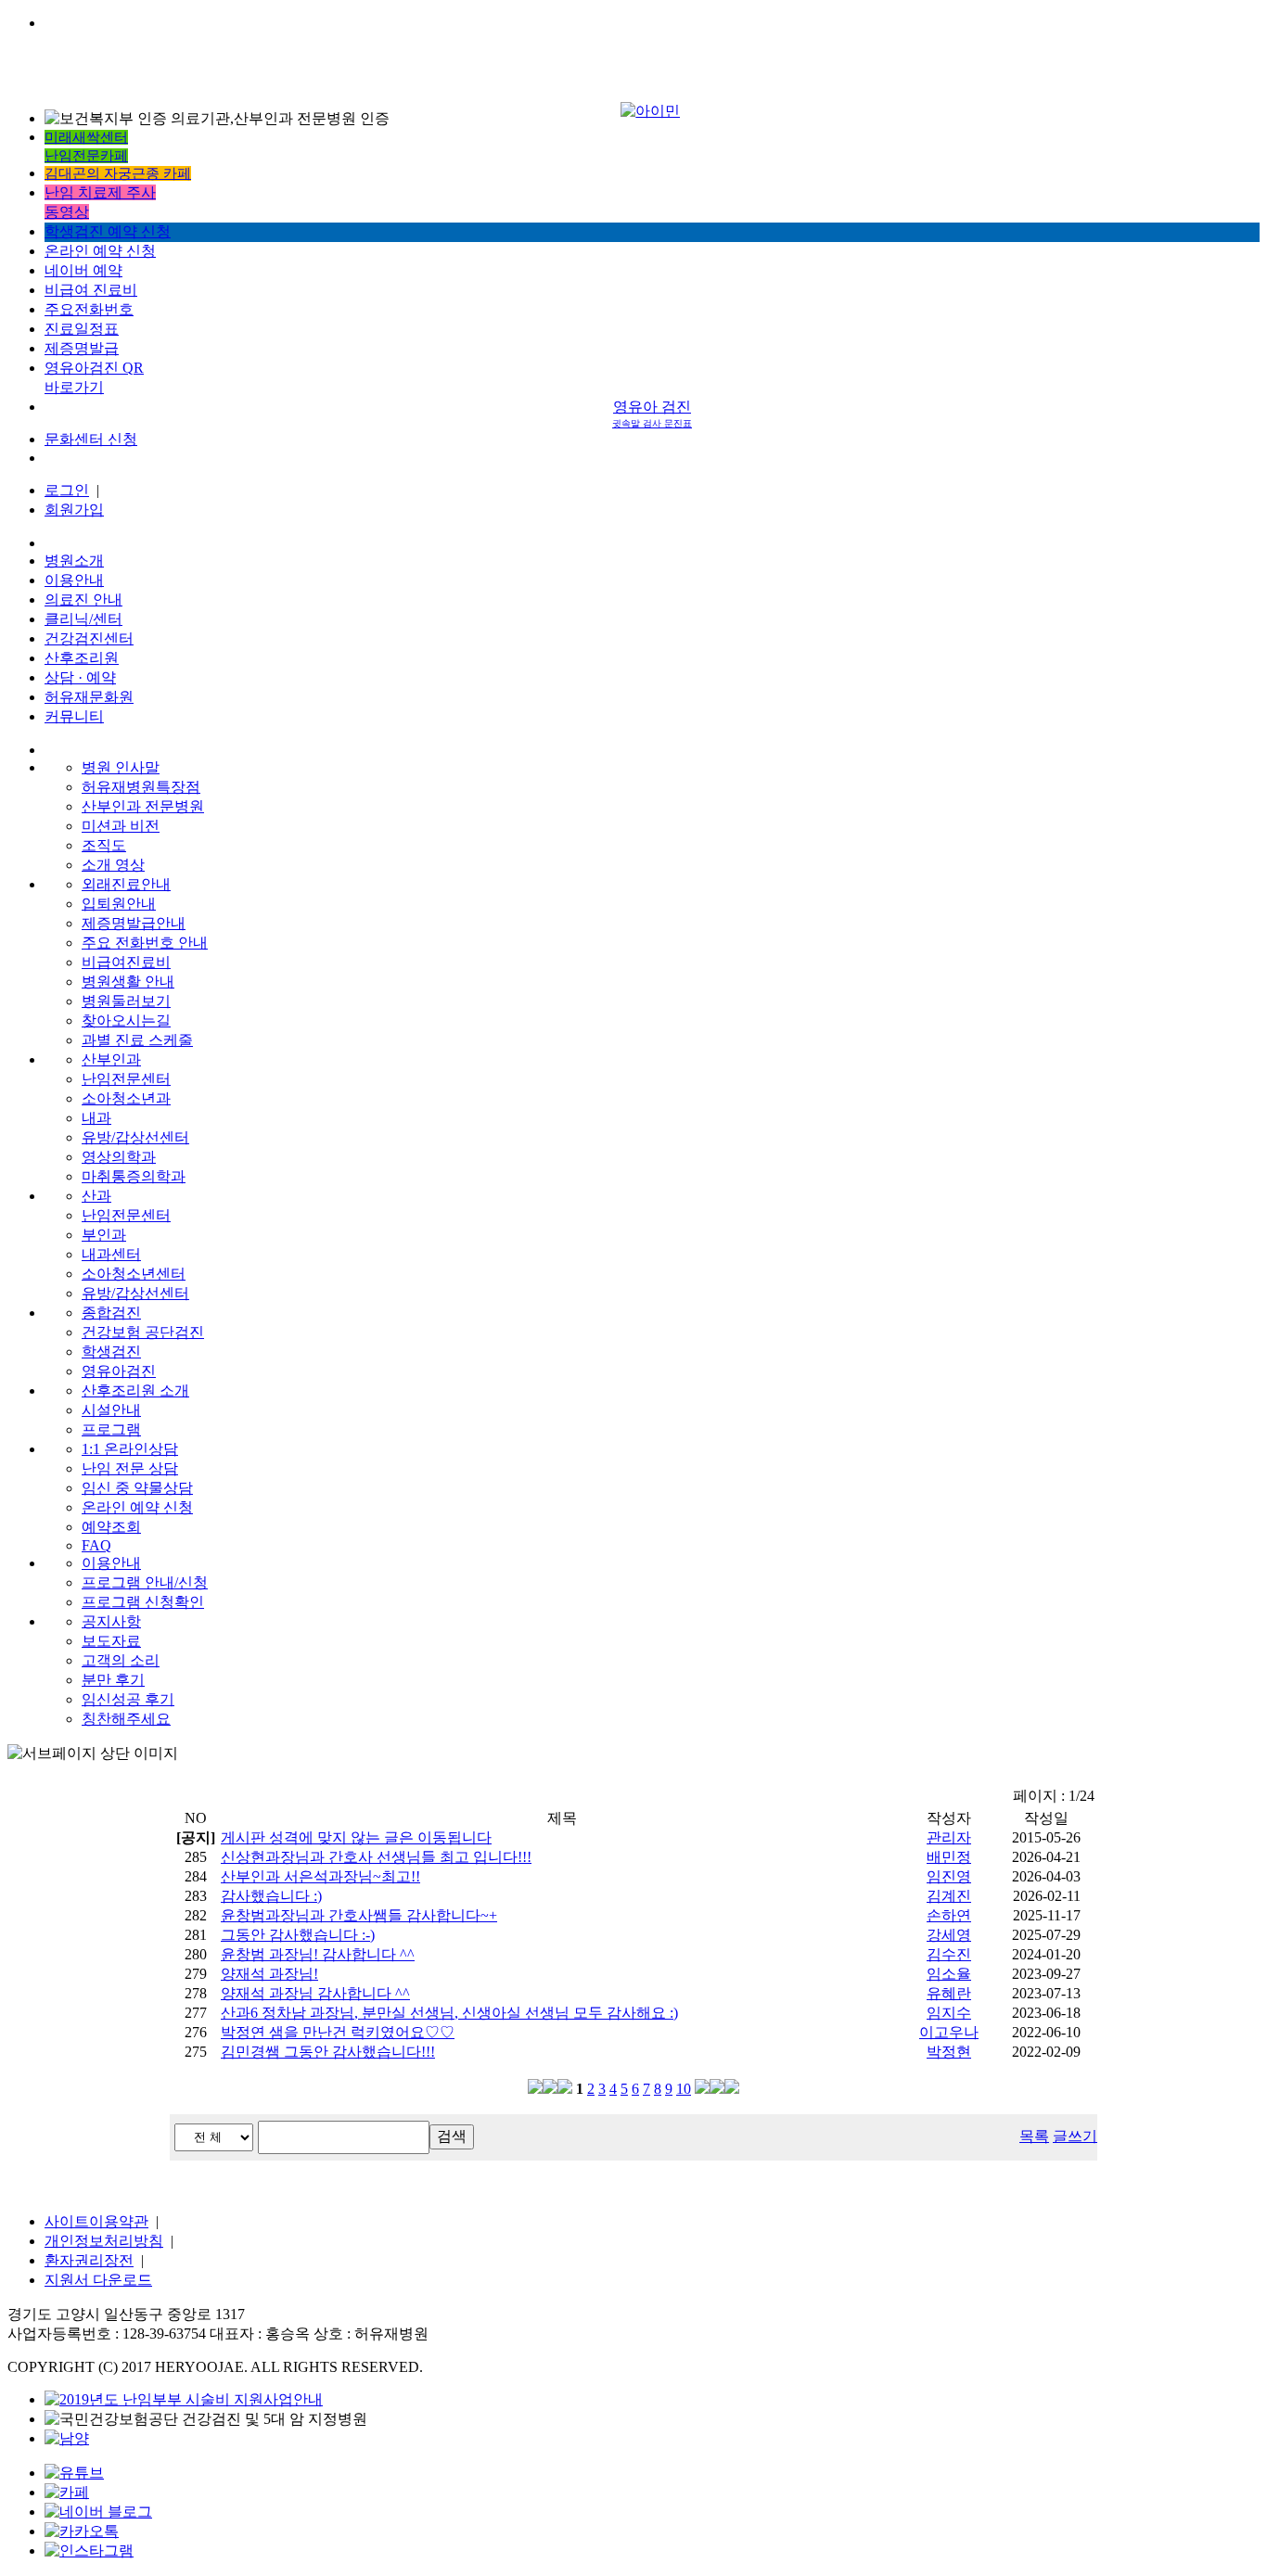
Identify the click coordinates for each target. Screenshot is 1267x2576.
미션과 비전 (121, 826)
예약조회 (111, 1527)
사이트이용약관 (96, 2221)
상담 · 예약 (80, 677)
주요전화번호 (89, 309)
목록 (1034, 2136)
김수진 (949, 1954)
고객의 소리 (121, 1660)
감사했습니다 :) (271, 1896)
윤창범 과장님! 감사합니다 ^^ (318, 1954)
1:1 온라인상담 (130, 1449)
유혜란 (949, 1993)
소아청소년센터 (134, 1274)
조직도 (104, 845)
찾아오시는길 (126, 1020)
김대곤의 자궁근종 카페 (118, 173)
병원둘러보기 (126, 1001)
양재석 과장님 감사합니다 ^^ (315, 1993)
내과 (96, 1118)
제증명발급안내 (134, 923)
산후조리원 (82, 658)
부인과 (104, 1235)
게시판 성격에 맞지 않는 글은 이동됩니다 (356, 1837)
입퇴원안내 (119, 904)
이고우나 (949, 2032)
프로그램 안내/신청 (145, 1582)
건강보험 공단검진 (143, 1332)
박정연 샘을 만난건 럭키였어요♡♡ (338, 2032)
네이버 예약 (83, 270)
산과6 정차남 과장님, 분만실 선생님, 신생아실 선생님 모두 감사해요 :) (449, 2013)
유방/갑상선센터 (135, 1137)
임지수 (949, 2013)
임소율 (949, 1974)
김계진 (949, 1896)
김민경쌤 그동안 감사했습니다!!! (328, 2052)
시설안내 (111, 1410)
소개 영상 (113, 865)
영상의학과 (119, 1157)
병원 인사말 (121, 767)
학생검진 (111, 1352)
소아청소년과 (126, 1098)
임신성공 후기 (128, 1699)
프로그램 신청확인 (143, 1602)
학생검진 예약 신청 (108, 231)
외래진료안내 (126, 884)
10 (684, 2089)
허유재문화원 (89, 697)
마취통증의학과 (134, 1176)
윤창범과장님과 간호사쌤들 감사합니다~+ (359, 1915)
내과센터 (111, 1254)
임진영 (949, 1876)
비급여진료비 (126, 962)
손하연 (949, 1915)
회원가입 (74, 510)
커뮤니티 (74, 716)
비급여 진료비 (91, 290)
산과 (96, 1196)
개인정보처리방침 (104, 2241)
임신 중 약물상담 (137, 1488)
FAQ (96, 1545)
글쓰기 (1075, 2136)
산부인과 (111, 1059)
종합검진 (111, 1313)
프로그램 (111, 1429)
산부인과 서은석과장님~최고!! (320, 1876)
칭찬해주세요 (126, 1719)
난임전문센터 (126, 1079)
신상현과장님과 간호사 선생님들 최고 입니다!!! (376, 1857)
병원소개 (74, 561)
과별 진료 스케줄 (137, 1040)
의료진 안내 (83, 599)
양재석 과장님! (269, 1974)
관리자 (949, 1837)
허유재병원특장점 (141, 787)
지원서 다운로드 (98, 2280)
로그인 (67, 490)
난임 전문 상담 (130, 1468)
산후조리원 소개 (135, 1390)
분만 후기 (113, 1680)
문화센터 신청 (91, 439)
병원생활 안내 (128, 982)
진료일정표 (82, 329)
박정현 (949, 2052)
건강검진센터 (89, 638)
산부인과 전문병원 (143, 806)
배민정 (949, 1857)
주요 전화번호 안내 (145, 943)
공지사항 (111, 1621)
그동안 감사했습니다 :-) (298, 1935)
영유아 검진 (652, 414)
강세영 (949, 1935)
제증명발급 (82, 348)
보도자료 (111, 1641)
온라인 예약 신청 (100, 251)
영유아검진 (119, 1371)
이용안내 (74, 580)
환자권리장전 (89, 2260)
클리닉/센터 (83, 619)
